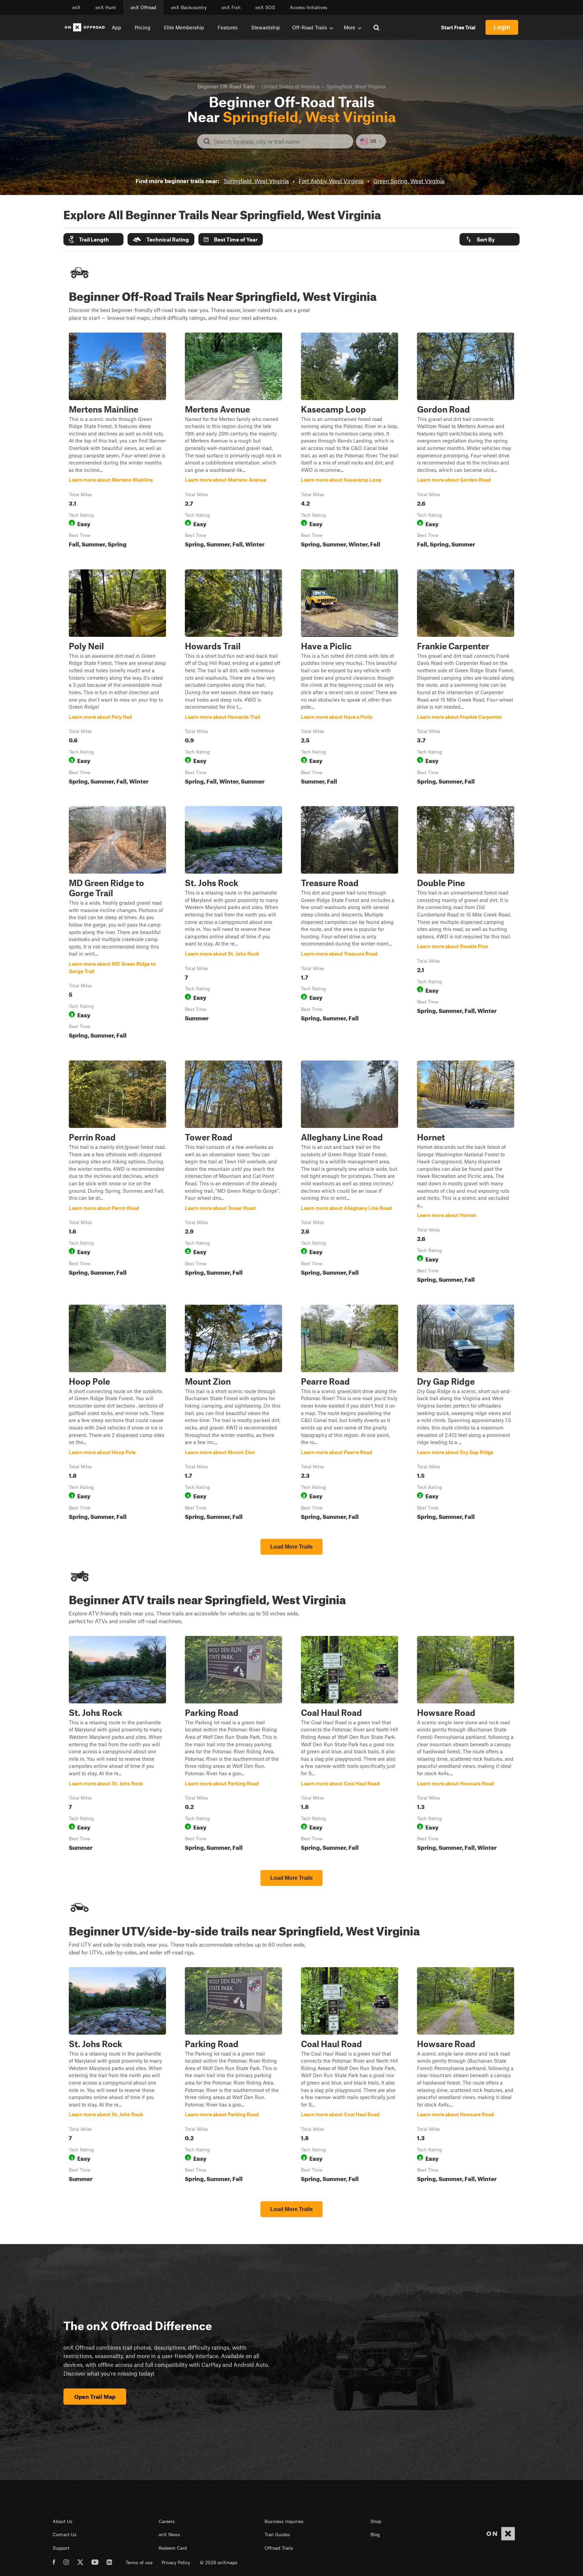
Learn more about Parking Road (233, 1745)
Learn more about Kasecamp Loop (350, 442)
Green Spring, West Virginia (409, 181)
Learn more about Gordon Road (466, 442)
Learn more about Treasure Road (350, 924)
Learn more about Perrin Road (117, 1173)
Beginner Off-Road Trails (226, 86)
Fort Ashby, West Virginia (331, 181)
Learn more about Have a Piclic (350, 678)
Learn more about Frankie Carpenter (466, 678)
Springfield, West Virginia (256, 181)
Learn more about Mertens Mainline (117, 442)
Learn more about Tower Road (233, 1173)
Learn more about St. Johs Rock (233, 924)
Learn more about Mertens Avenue (233, 442)
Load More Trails (291, 1547)
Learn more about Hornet (466, 1173)
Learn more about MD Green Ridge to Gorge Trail (117, 924)
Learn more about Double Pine (466, 924)
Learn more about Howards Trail (233, 678)
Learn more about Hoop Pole (117, 1414)
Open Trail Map (95, 2397)
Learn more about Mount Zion (233, 1414)
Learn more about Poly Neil (117, 678)
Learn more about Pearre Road (350, 1414)
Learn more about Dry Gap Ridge (466, 1414)
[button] (93, 239)
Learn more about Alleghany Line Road (350, 1173)
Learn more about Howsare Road (466, 1745)
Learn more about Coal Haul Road (350, 1745)
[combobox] (281, 141)
